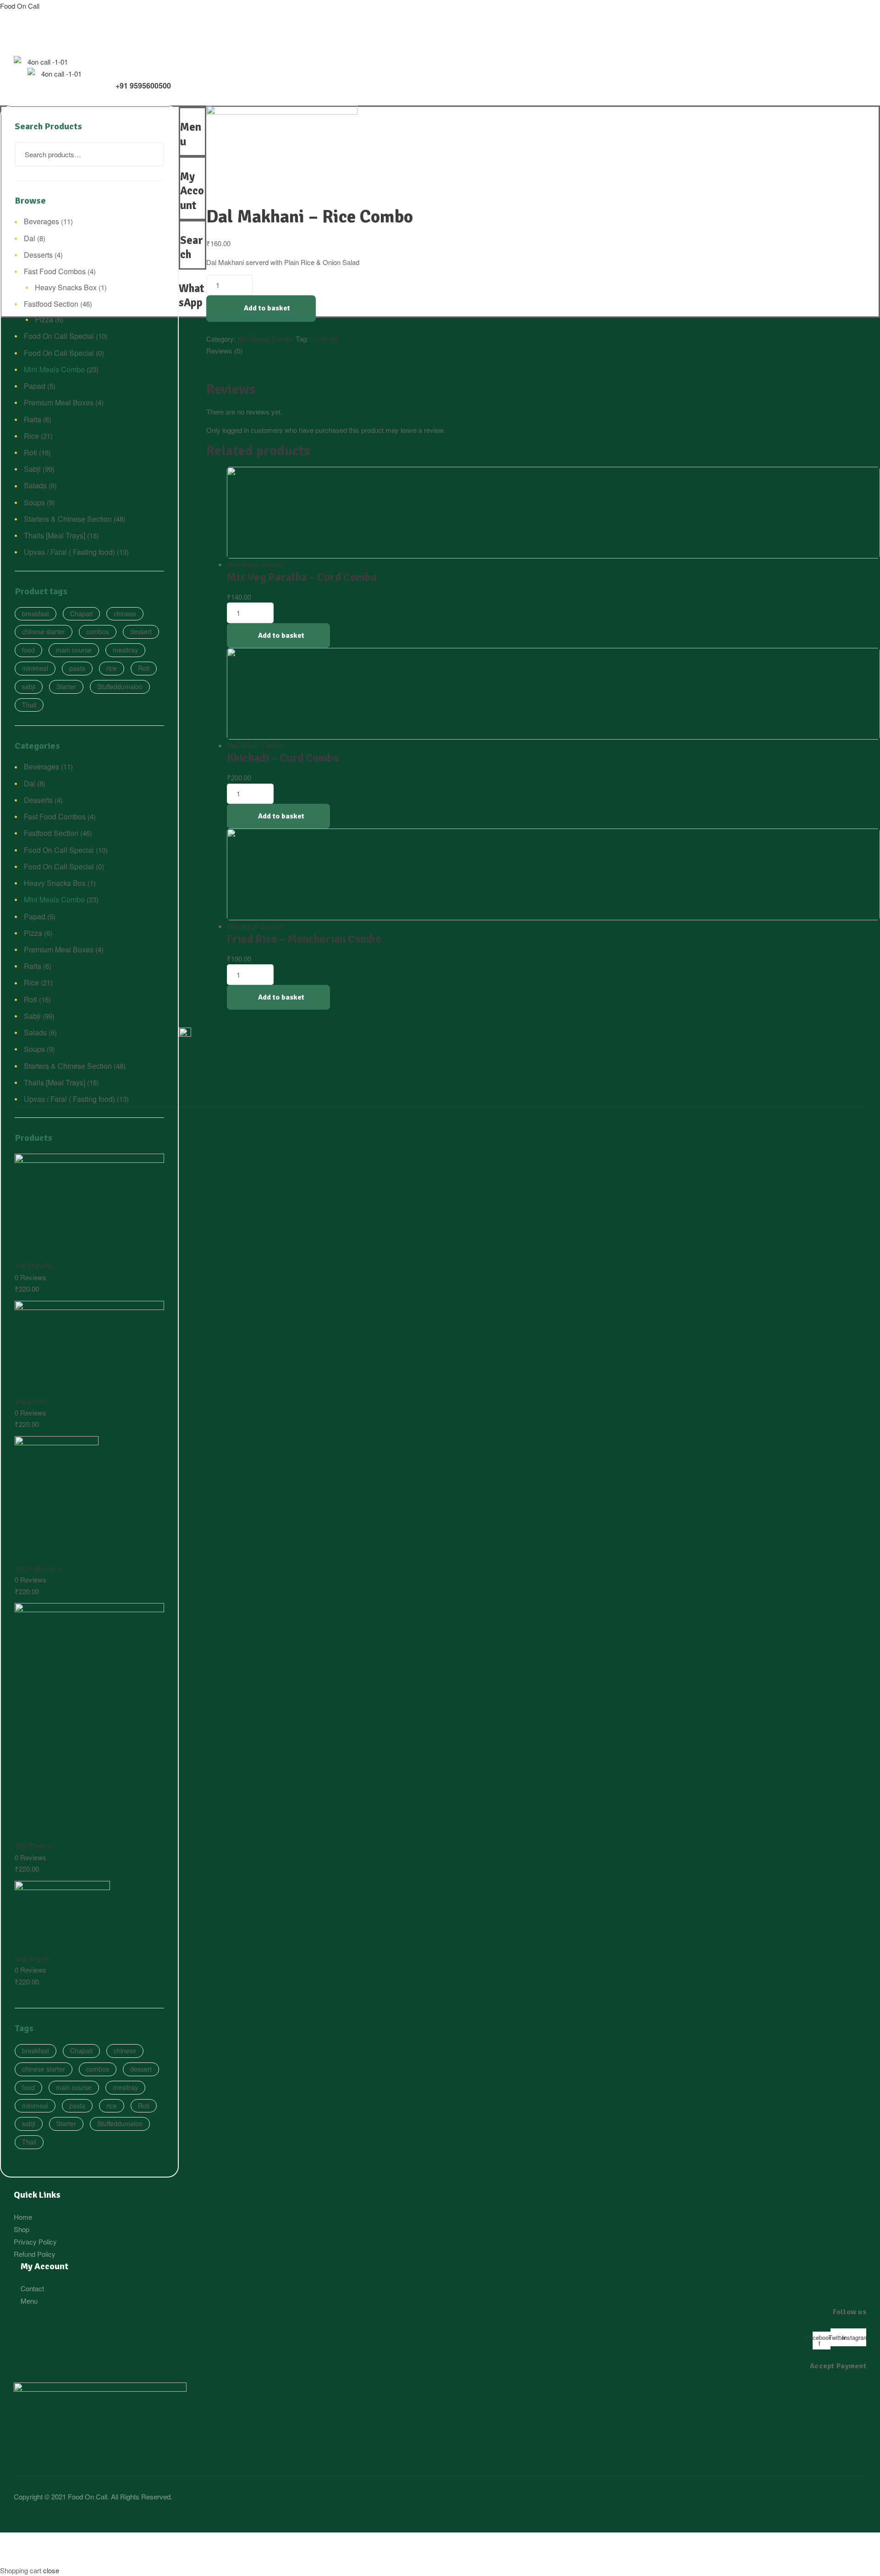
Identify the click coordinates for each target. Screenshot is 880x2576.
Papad (35, 386)
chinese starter (44, 631)
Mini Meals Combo (266, 339)
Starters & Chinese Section (68, 519)
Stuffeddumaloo (120, 686)
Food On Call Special (59, 336)
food (28, 650)
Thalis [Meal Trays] (55, 535)
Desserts (38, 255)
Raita (33, 419)
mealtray (125, 650)
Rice (31, 436)
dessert (141, 631)
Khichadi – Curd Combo (283, 758)
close (51, 2570)
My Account (192, 191)
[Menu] (181, 114)
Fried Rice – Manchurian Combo (304, 939)
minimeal (324, 339)
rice (112, 668)
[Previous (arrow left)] (26, 2557)
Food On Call (20, 6)
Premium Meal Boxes (59, 402)
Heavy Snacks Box (66, 287)
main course (74, 650)
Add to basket (267, 308)
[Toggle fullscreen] (132, 2541)
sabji (29, 686)
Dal (30, 238)
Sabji (32, 469)
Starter (66, 686)
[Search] (183, 227)
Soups (34, 502)
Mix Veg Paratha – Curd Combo (302, 577)
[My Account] (183, 163)
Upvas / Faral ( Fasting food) (69, 552)
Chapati (81, 614)
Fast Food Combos (55, 271)
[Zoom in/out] (185, 2541)
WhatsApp (192, 296)
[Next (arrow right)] (79, 2557)
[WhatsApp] (181, 275)
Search (151, 154)
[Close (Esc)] (26, 2541)
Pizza (44, 319)
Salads (35, 485)
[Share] (79, 2541)
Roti (30, 452)
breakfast (36, 614)
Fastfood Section (51, 304)
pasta (77, 668)
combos (98, 631)
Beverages (41, 221)
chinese (125, 614)
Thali (29, 705)
